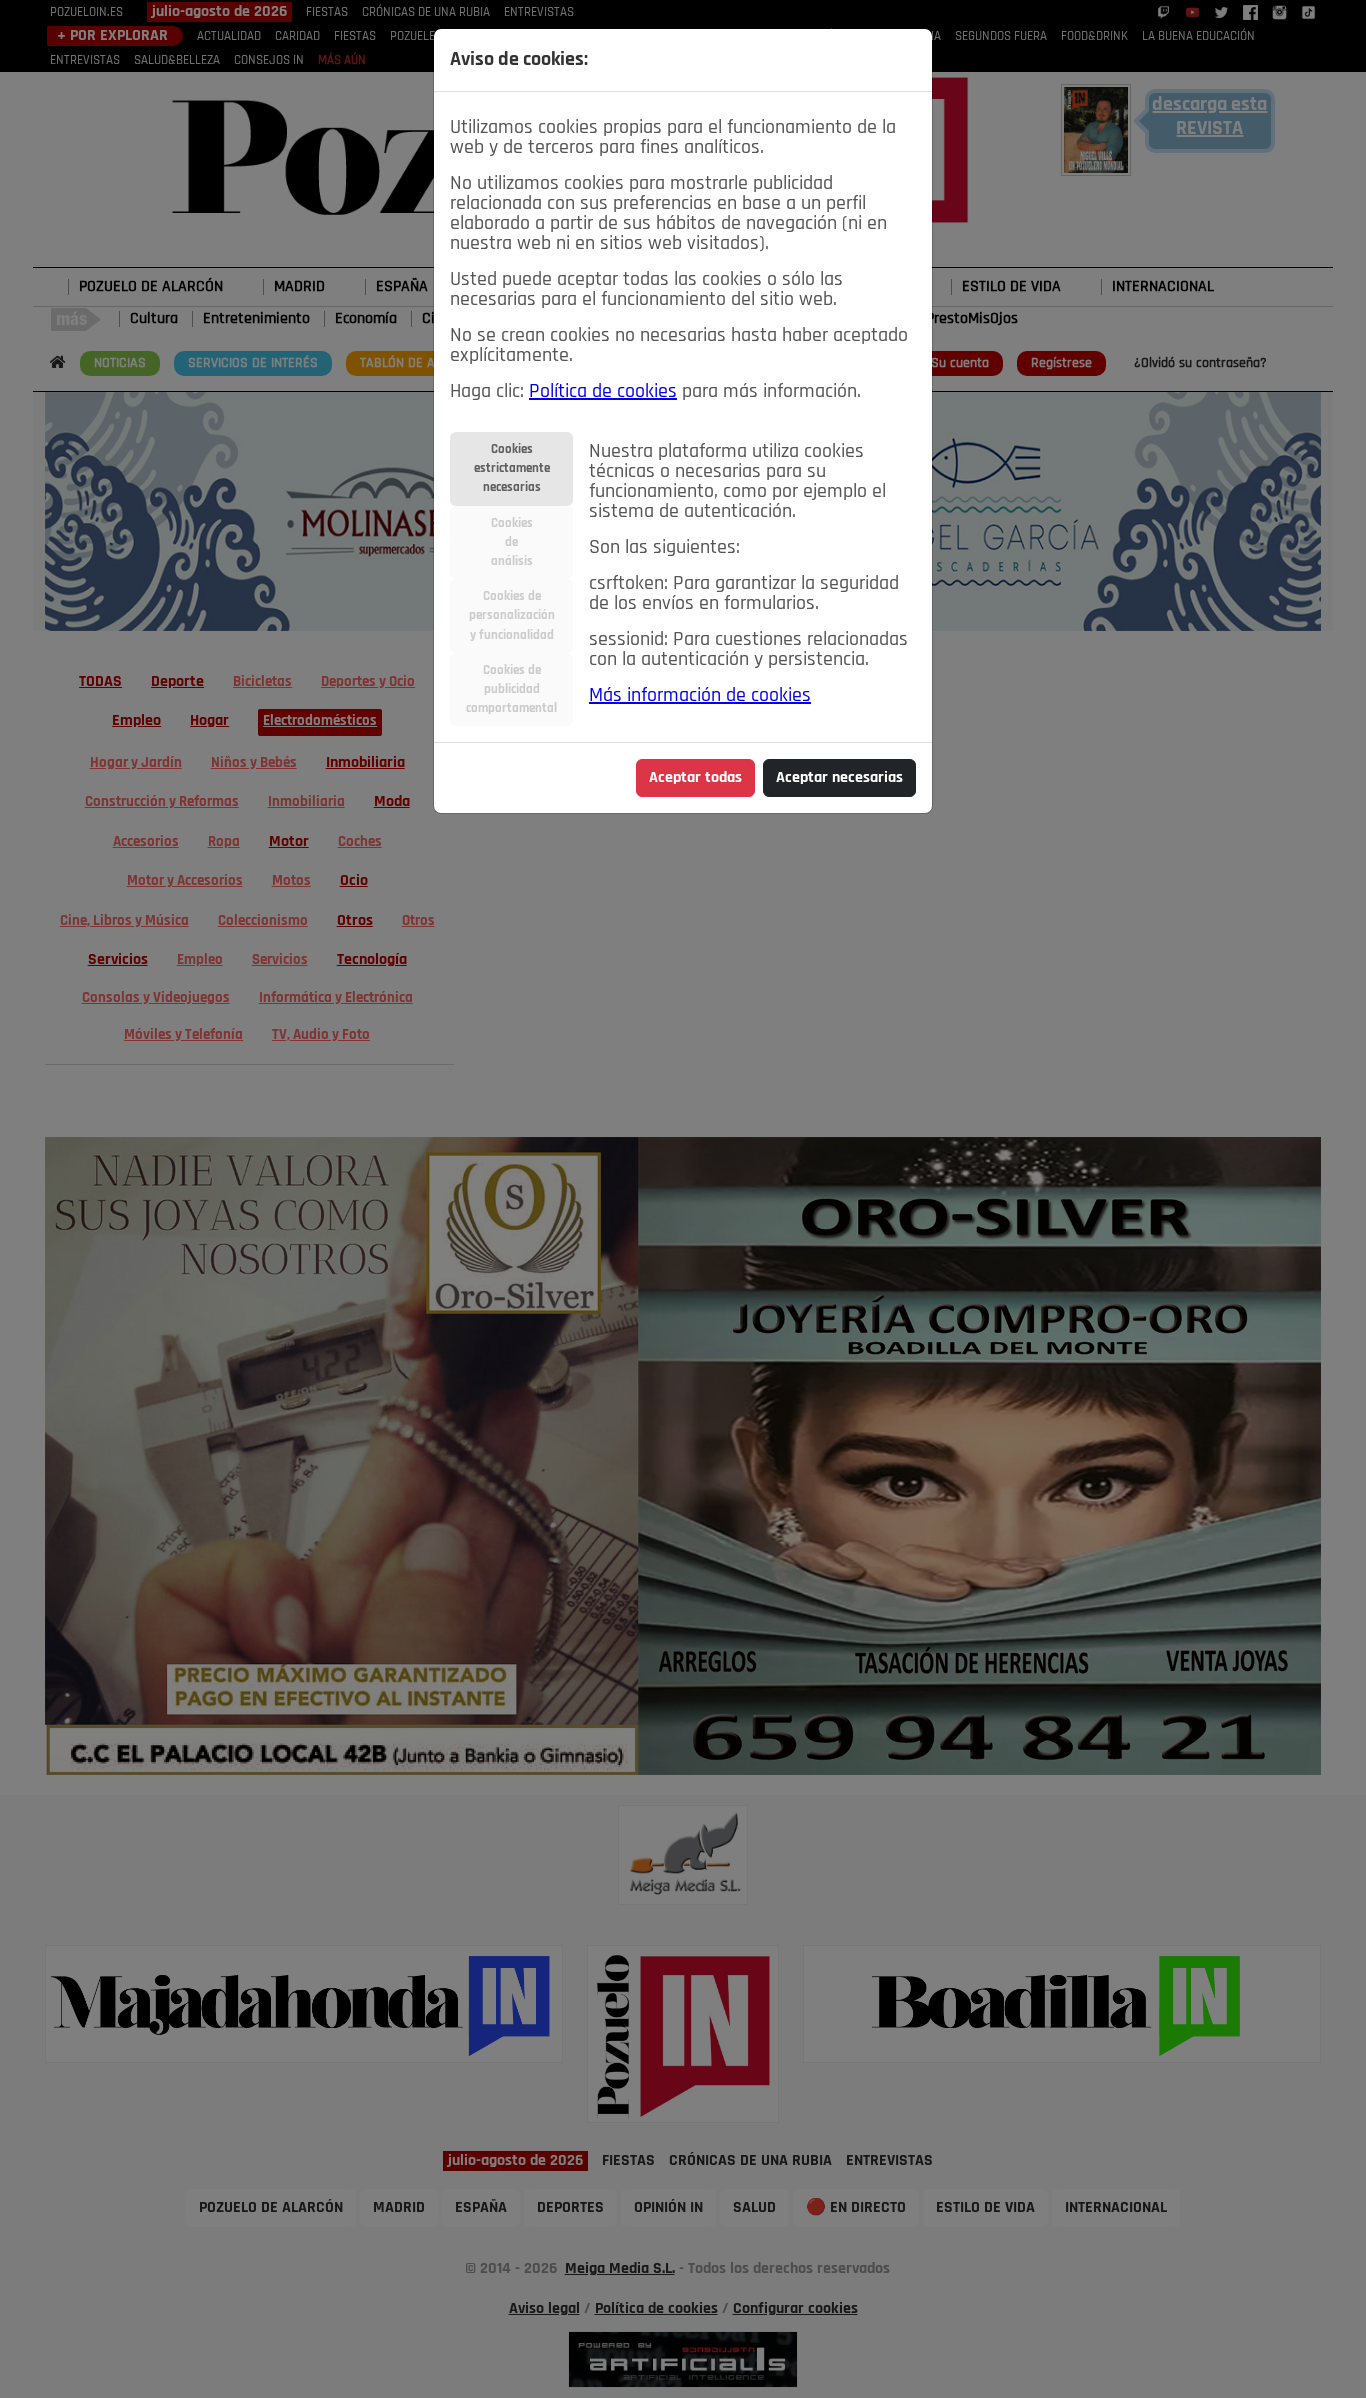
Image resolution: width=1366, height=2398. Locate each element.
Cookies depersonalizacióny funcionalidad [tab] (512, 615)
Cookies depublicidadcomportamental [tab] (511, 689)
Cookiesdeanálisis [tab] (512, 542)
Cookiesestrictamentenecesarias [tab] (512, 468)
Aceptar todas (695, 778)
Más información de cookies (700, 696)
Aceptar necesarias (839, 778)
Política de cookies (603, 392)
